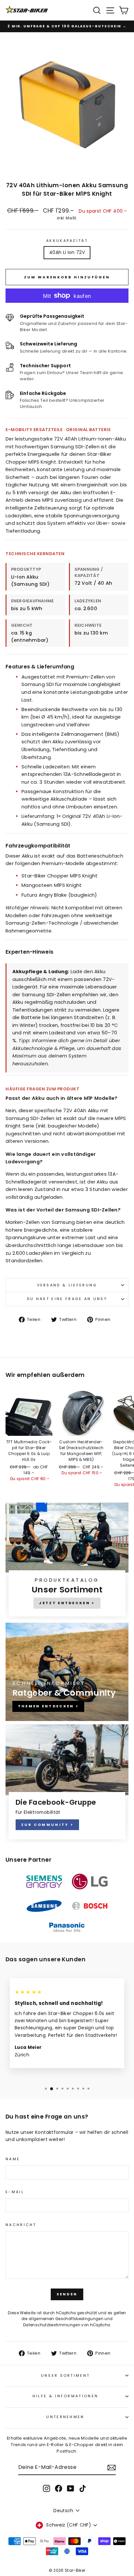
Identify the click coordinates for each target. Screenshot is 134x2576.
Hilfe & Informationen (66, 2396)
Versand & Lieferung (67, 1285)
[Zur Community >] (67, 1783)
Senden (67, 2294)
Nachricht (21, 2225)
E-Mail (15, 2192)
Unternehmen (65, 2417)
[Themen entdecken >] (67, 1672)
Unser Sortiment (66, 2375)
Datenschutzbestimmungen (52, 2325)
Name (13, 2159)
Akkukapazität (67, 241)
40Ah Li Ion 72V (67, 252)
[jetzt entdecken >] (67, 1561)
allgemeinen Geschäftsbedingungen (66, 2319)
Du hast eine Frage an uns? (67, 1299)
